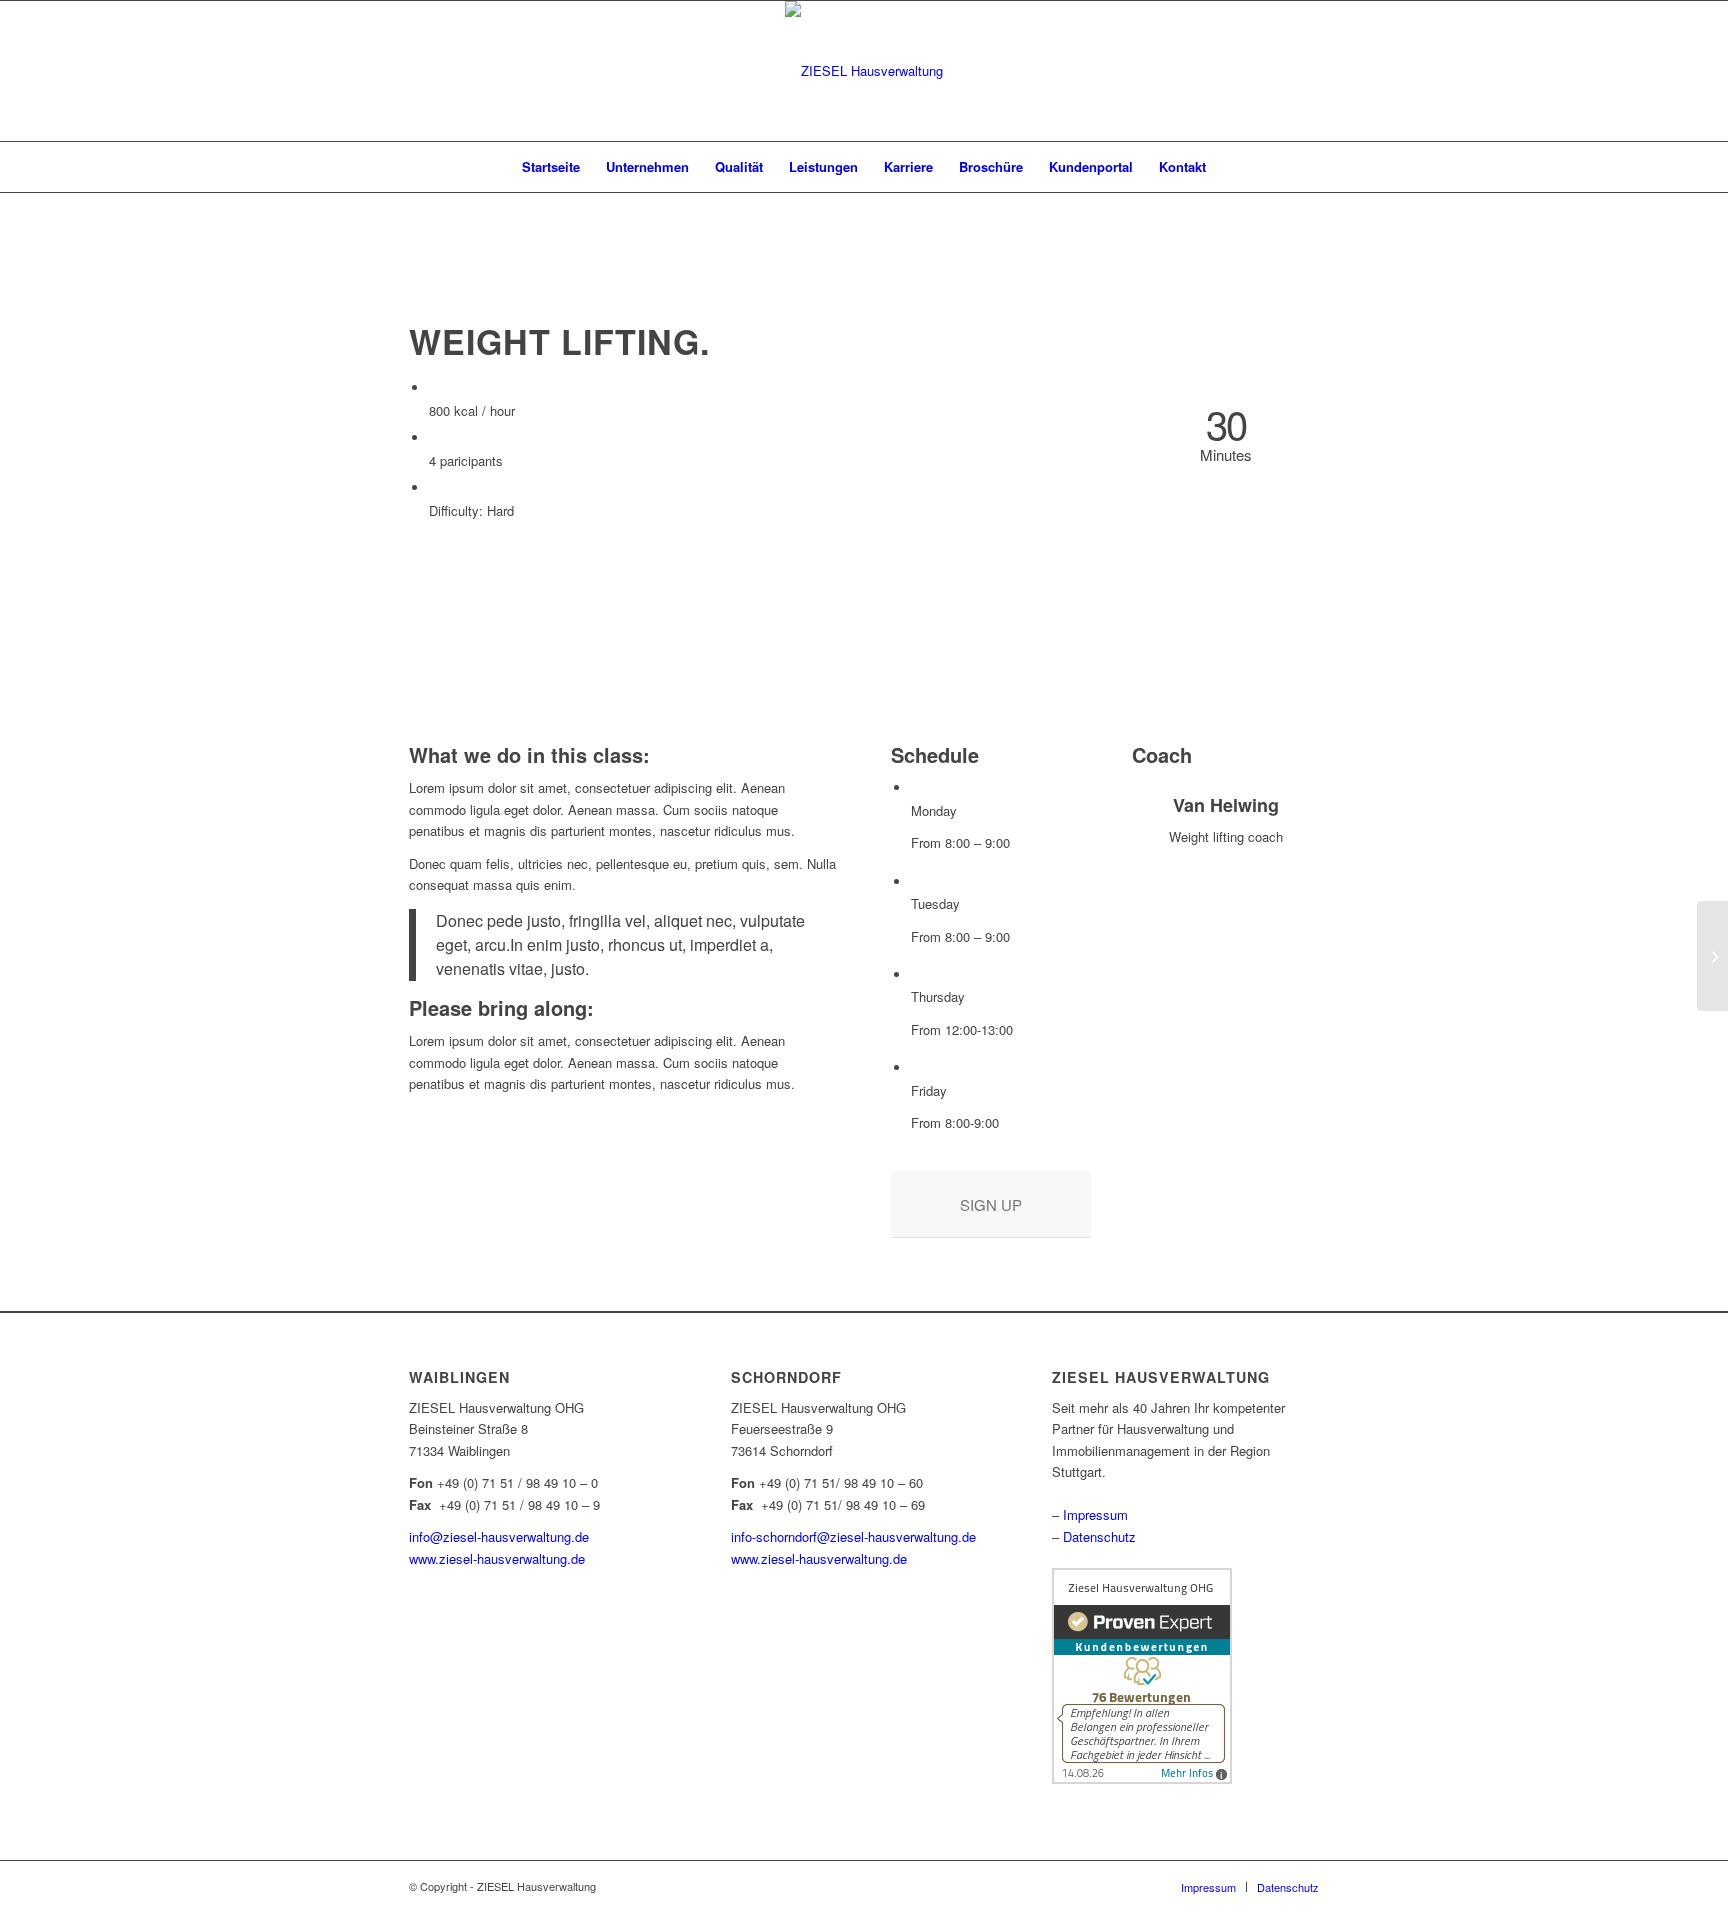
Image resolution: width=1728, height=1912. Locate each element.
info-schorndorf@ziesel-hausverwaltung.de (853, 1536)
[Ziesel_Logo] (864, 71)
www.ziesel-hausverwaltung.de (497, 1558)
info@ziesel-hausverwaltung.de (499, 1536)
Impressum (1095, 1514)
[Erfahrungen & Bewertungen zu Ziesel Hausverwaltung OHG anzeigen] (1142, 1778)
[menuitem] (551, 167)
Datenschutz (1099, 1536)
